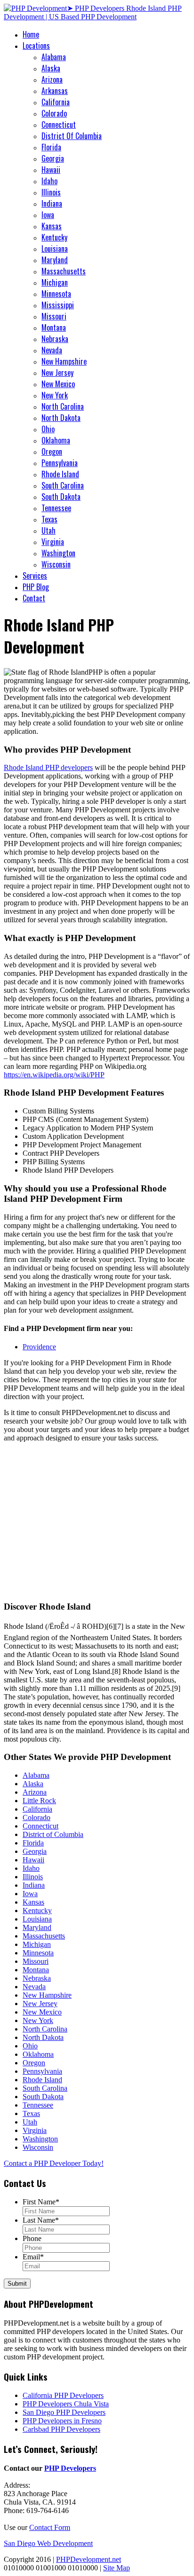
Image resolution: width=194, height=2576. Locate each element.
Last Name (41, 2220)
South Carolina (63, 485)
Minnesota (56, 294)
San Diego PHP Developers (64, 2412)
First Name (41, 2202)
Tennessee (56, 508)
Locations (36, 46)
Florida (51, 147)
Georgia (53, 158)
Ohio (48, 429)
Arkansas (55, 91)
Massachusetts (64, 271)
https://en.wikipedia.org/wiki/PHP (54, 1075)
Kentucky (54, 237)
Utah (48, 530)
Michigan (55, 282)
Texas (49, 519)
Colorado (54, 113)
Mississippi (58, 305)
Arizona (52, 79)
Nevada (52, 350)
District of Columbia (53, 1834)
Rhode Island (60, 474)
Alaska (51, 68)
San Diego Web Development (48, 2543)
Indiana (52, 203)
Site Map (117, 2568)
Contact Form (50, 2527)
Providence (39, 1347)
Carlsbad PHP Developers (61, 2429)
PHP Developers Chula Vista (66, 2404)
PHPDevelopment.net (89, 2559)
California (56, 102)
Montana (54, 327)
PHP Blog (36, 587)
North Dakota (61, 418)
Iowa (48, 215)
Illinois (51, 192)
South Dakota (61, 497)
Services (35, 576)
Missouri (54, 316)
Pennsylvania (60, 463)
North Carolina (63, 406)
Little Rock (39, 1801)
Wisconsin (56, 564)
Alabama (54, 57)
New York (55, 395)
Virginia (53, 542)
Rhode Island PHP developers (48, 767)
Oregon (52, 451)
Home (31, 34)
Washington (58, 553)
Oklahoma (56, 440)
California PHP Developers (63, 2395)
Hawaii (51, 170)
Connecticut (59, 125)
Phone (32, 2238)
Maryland (55, 260)
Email (33, 2257)
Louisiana (55, 249)
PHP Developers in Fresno (62, 2421)
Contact (34, 598)
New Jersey (57, 373)
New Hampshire (64, 361)
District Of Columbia (72, 136)
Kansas (52, 226)
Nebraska (55, 339)
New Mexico (58, 384)
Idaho (49, 181)
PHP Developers (70, 2468)
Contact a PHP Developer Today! (54, 2163)
